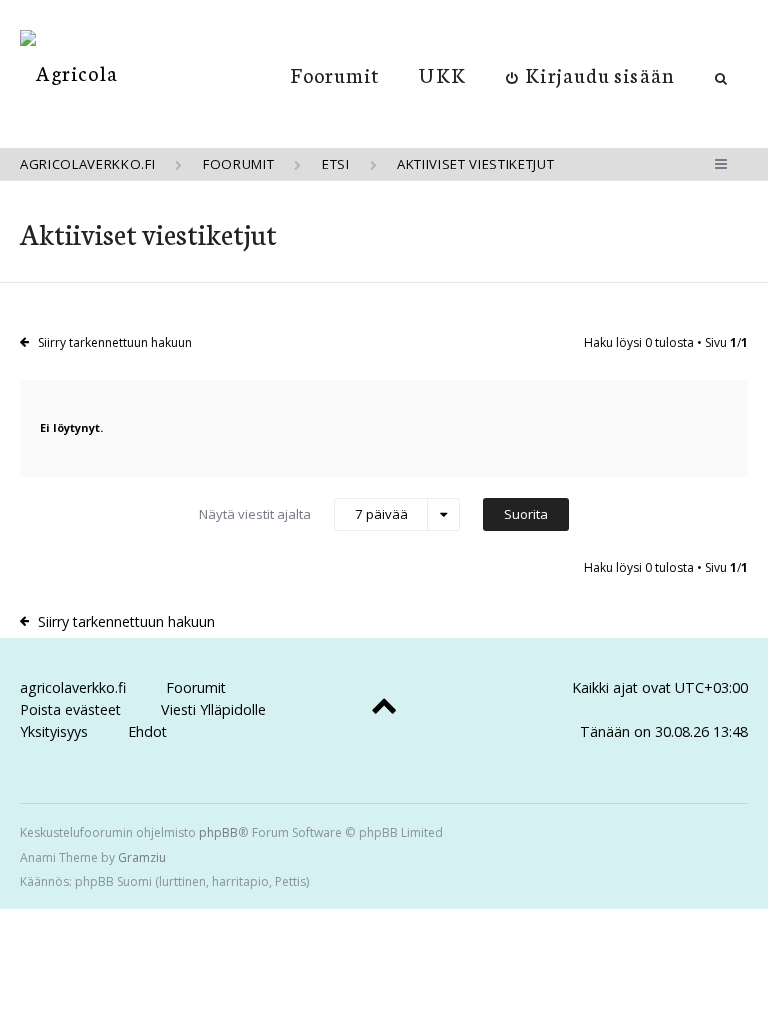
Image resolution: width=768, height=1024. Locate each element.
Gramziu (142, 857)
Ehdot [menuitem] (147, 731)
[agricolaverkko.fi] (69, 72)
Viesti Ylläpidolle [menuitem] (213, 709)
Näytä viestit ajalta (303, 514)
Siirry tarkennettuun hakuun (115, 342)
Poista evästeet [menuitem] (70, 709)
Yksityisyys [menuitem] (54, 731)
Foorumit (335, 74)
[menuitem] (590, 74)
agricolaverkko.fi (73, 687)
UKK (442, 74)
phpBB (218, 832)
